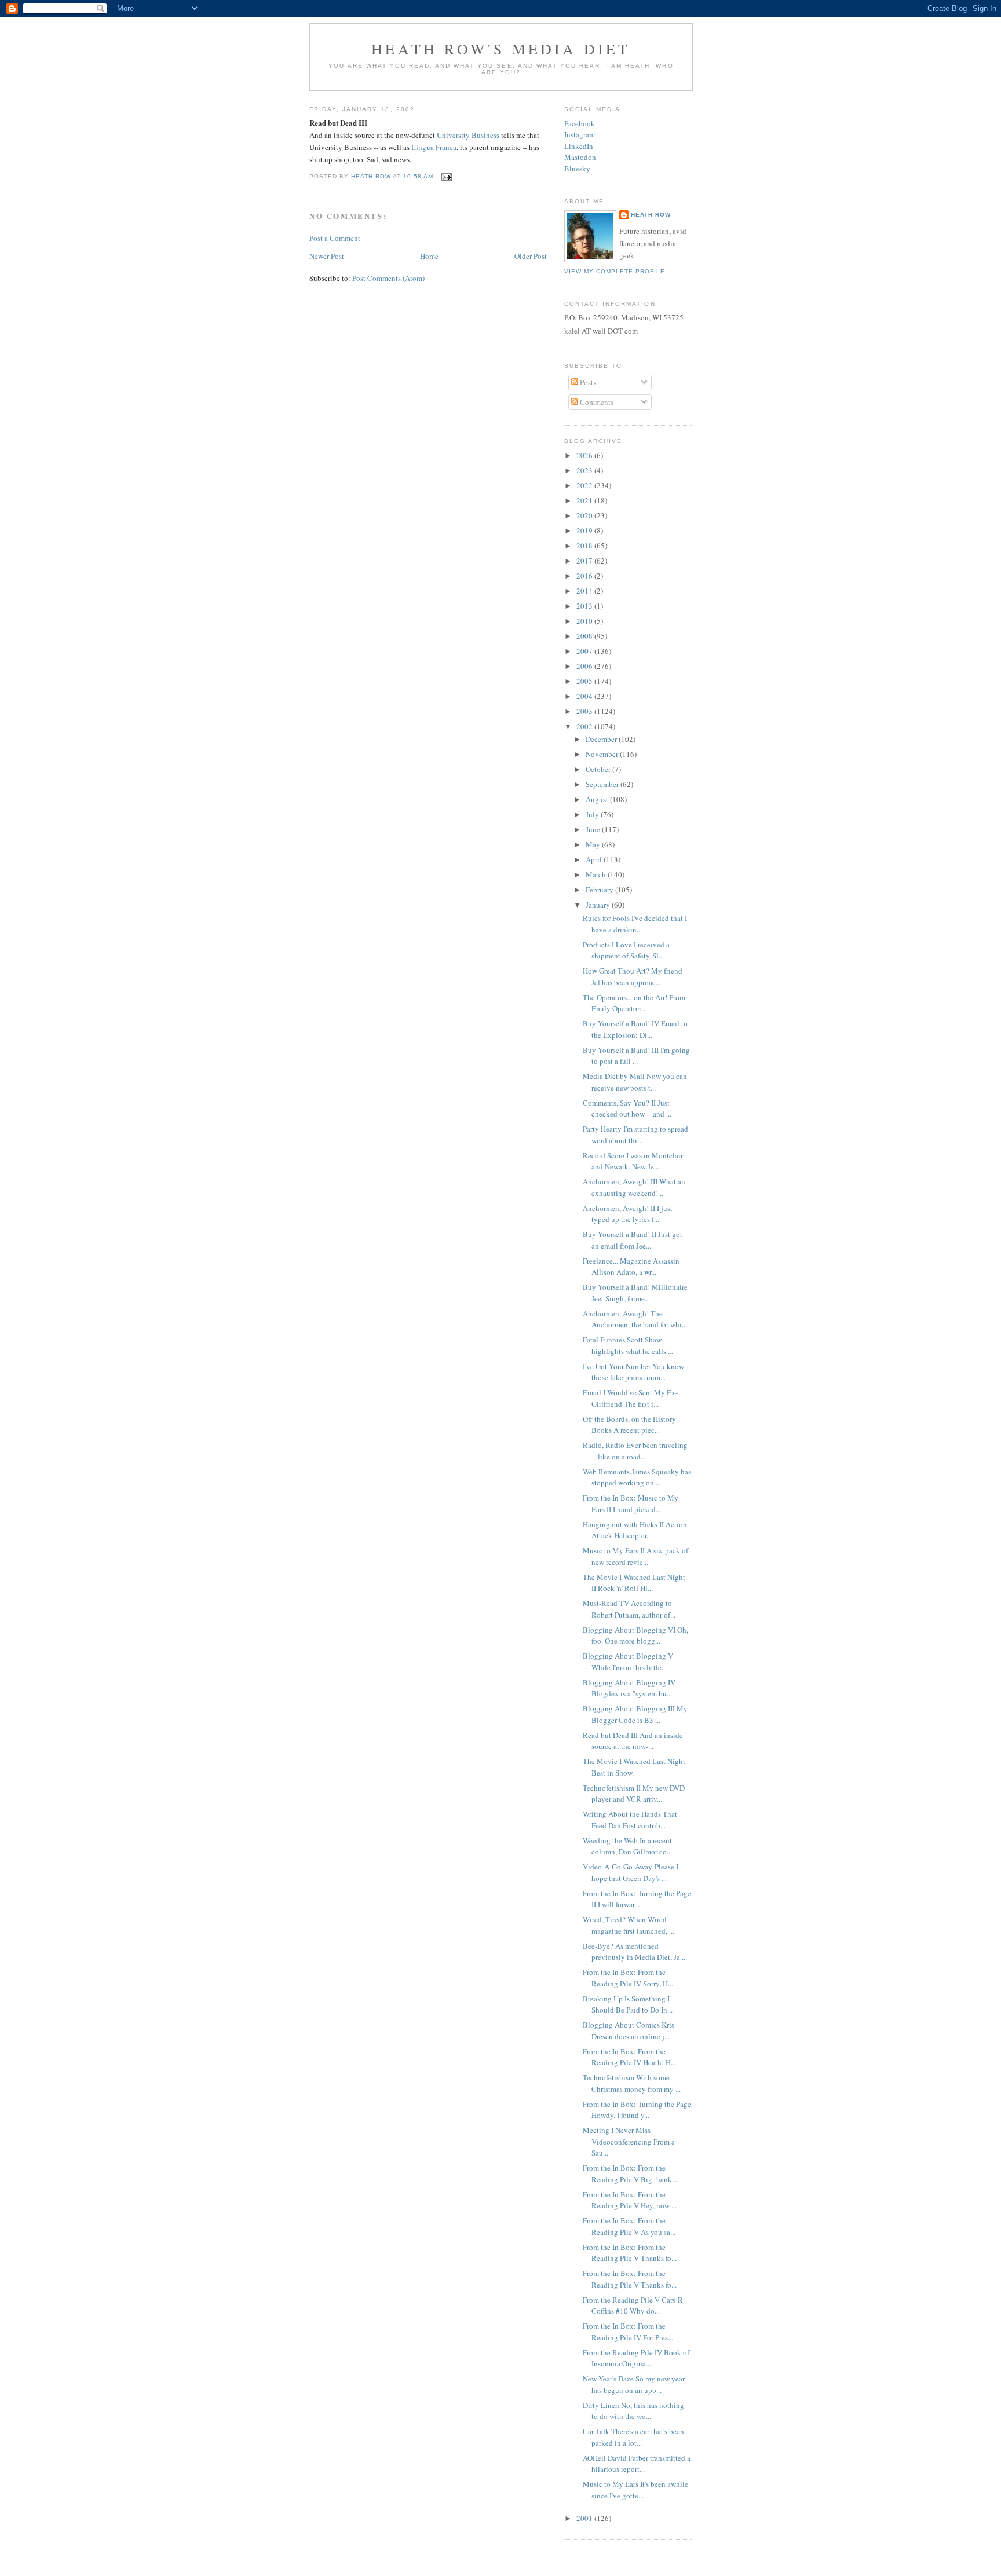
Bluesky (577, 169)
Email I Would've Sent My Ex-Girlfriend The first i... (630, 1398)
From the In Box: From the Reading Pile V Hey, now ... (630, 2200)
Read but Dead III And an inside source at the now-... (633, 1741)
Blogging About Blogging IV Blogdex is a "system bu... (629, 1688)
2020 (585, 515)
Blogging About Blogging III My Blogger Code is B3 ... (635, 1714)
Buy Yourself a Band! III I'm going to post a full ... (636, 1056)
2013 (585, 606)
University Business (468, 135)
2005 (585, 681)
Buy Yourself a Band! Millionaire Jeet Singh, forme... (635, 1293)
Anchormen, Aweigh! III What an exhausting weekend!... (634, 1187)
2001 (585, 2518)
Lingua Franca (434, 147)
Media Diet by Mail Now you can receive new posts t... (635, 1082)
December (602, 739)
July (593, 814)
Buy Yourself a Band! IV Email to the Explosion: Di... (635, 1029)
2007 (585, 651)
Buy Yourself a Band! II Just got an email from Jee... (633, 1240)
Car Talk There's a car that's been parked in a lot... (633, 2437)
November (603, 754)
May (594, 844)
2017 (585, 561)
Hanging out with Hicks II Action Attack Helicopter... (635, 1530)
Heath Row (651, 215)
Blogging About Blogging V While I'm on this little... (628, 1662)
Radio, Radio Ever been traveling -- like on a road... (635, 1451)
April (595, 859)
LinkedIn (579, 146)
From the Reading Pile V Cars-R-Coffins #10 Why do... (634, 2306)
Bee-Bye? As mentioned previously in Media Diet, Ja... (634, 1952)
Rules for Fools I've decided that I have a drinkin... (635, 924)
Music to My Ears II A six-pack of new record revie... (635, 1556)
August (598, 799)
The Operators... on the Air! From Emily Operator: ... (634, 1003)
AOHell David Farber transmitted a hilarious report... (637, 2464)
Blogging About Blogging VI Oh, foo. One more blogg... (635, 1635)
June (594, 829)
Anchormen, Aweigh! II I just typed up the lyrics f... (628, 1214)
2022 (585, 485)
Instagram (580, 134)
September (603, 784)
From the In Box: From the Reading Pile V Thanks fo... (630, 2253)
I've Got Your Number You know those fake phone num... (633, 1372)
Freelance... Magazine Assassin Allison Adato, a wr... (631, 1267)
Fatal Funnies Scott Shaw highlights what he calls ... (628, 1345)
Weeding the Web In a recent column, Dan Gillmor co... (627, 1846)
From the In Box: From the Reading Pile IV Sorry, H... (628, 1978)
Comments (596, 402)
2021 (585, 500)
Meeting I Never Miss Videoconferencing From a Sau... (629, 2141)
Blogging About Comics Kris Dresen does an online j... (629, 2030)
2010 (585, 621)
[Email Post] (446, 177)
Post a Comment (335, 238)
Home (429, 256)
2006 (585, 666)
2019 (585, 530)
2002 (585, 726)
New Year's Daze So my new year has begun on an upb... (634, 2384)
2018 (585, 546)
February (600, 890)
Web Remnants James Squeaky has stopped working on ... (637, 1477)
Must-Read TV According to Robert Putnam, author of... (629, 1609)
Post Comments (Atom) (388, 278)
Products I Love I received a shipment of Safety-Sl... (626, 950)
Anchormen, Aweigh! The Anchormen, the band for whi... (635, 1319)
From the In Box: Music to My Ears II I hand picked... (631, 1503)
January (599, 905)
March (597, 874)
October (599, 769)
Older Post (531, 256)
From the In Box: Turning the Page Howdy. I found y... (637, 2110)
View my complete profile (615, 271)
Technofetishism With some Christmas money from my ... (632, 2083)
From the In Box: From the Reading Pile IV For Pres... (628, 2332)
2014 (585, 591)
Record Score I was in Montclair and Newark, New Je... (633, 1161)
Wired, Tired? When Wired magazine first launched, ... (629, 1925)
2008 (585, 636)
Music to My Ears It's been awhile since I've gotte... (635, 2490)
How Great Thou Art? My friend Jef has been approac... (633, 976)
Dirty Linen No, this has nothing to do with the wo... (633, 2411)
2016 (585, 576)
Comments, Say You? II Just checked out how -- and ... (627, 1108)
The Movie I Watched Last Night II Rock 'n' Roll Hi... (634, 1583)
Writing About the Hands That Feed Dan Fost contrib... (630, 1820)
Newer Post (327, 256)
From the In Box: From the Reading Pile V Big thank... (630, 2173)
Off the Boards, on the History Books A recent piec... (629, 1425)
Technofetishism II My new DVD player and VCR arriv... (634, 1794)
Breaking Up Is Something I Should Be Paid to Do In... (628, 2004)
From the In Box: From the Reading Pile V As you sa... (629, 2226)
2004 (585, 696)
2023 (585, 470)
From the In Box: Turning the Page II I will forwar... (637, 1899)
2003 (585, 711)
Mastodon (580, 157)
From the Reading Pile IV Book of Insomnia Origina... (636, 2358)
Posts (587, 382)
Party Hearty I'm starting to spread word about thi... (635, 1135)
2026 (585, 455)
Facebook (580, 123)
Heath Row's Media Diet (501, 49)
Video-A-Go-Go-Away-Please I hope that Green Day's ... (631, 1872)
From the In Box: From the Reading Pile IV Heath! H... (629, 2057)
